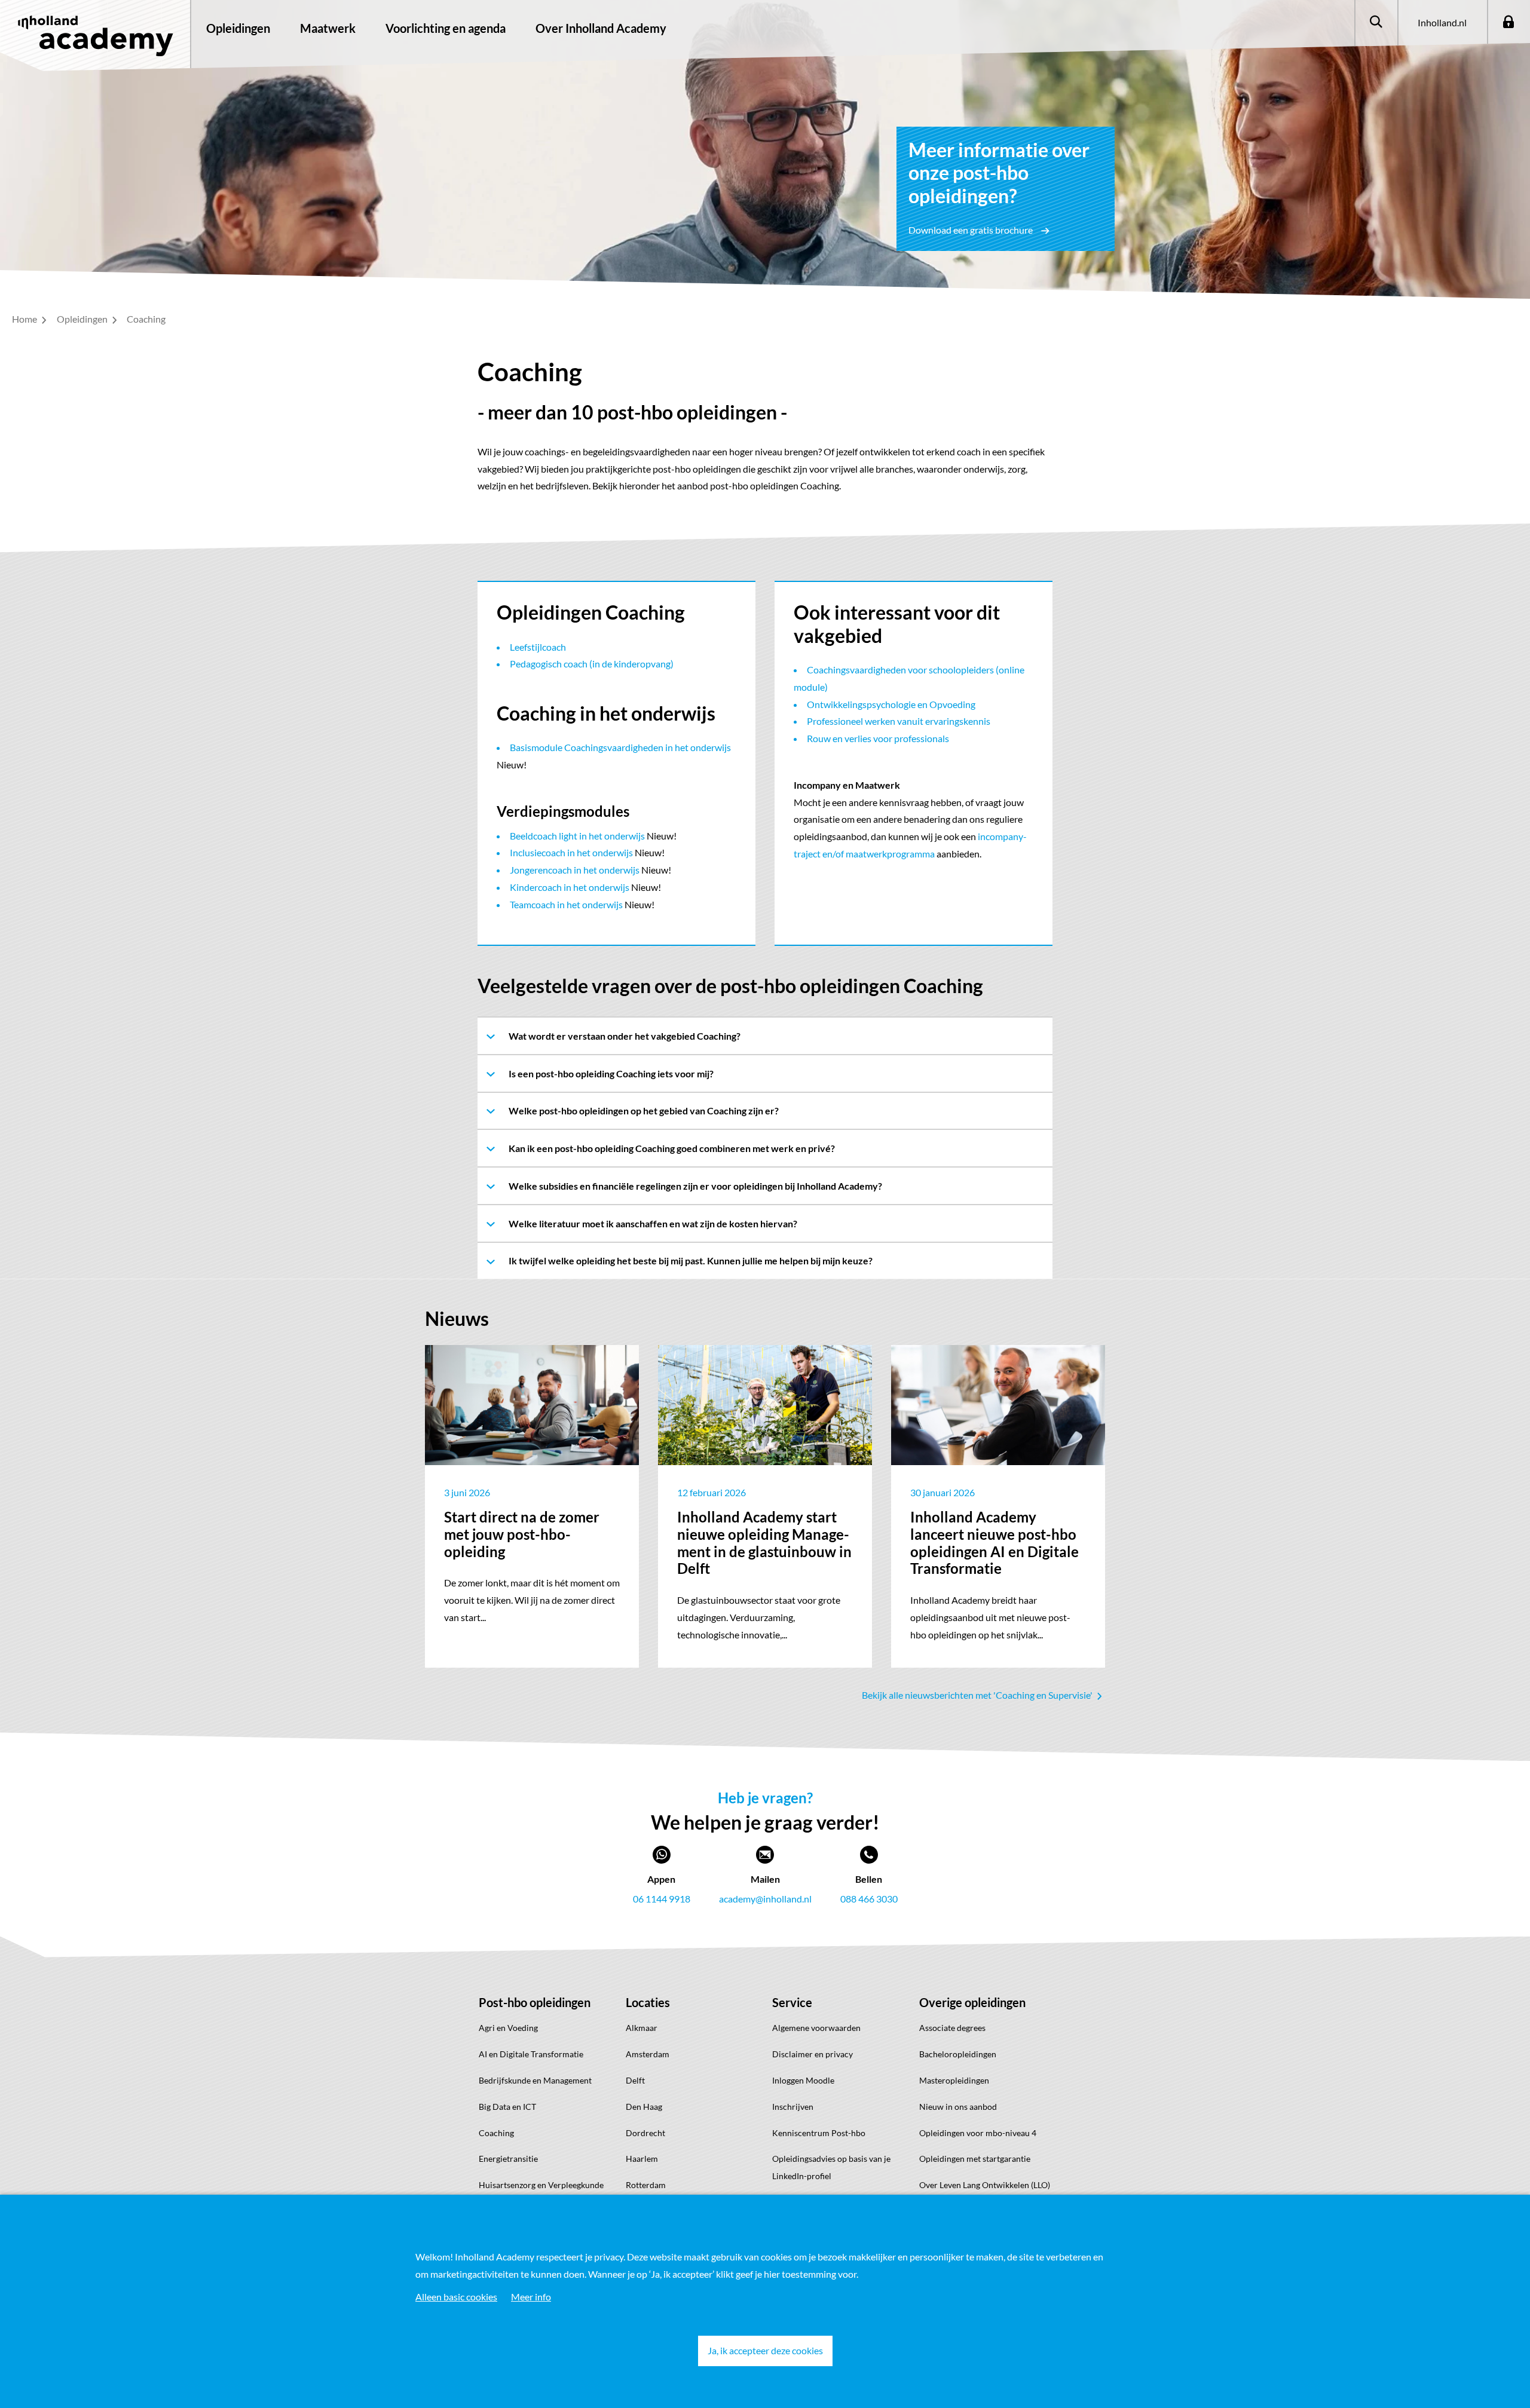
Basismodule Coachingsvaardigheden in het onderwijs (620, 747)
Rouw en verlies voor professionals (878, 738)
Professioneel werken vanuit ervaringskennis (899, 721)
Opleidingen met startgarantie (975, 2159)
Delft (635, 2080)
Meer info (531, 2297)
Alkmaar (642, 2028)
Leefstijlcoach (538, 647)
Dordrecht (645, 2133)
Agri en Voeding (508, 2028)
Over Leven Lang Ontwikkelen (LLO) (985, 2185)
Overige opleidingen (972, 2002)
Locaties (648, 2002)
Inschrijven (793, 2107)
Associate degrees (952, 2028)
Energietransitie (508, 2159)
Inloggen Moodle (803, 2080)
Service (792, 2002)
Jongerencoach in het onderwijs (575, 870)
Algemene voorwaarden (816, 2028)
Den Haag (644, 2107)
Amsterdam (648, 2054)
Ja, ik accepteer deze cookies (765, 2350)
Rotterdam (646, 2185)
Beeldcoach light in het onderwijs (577, 836)
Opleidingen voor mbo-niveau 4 (978, 2133)
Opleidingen (238, 28)
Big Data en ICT (507, 2107)
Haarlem (642, 2159)
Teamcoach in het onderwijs (566, 904)
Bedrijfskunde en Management (535, 2080)
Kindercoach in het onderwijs (570, 887)
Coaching (496, 2133)
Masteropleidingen (954, 2080)
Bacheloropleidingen (958, 2054)
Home (25, 319)
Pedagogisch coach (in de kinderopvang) (592, 664)
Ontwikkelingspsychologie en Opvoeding (891, 704)
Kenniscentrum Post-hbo (819, 2133)
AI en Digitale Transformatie (531, 2054)
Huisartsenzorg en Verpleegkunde (541, 2185)
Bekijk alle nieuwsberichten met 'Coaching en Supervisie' (978, 1695)
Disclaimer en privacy (813, 2054)
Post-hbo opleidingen (535, 2002)
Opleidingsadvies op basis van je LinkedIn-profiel (831, 2167)
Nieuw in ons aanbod (958, 2107)
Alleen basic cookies (456, 2297)
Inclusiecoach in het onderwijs (571, 852)
